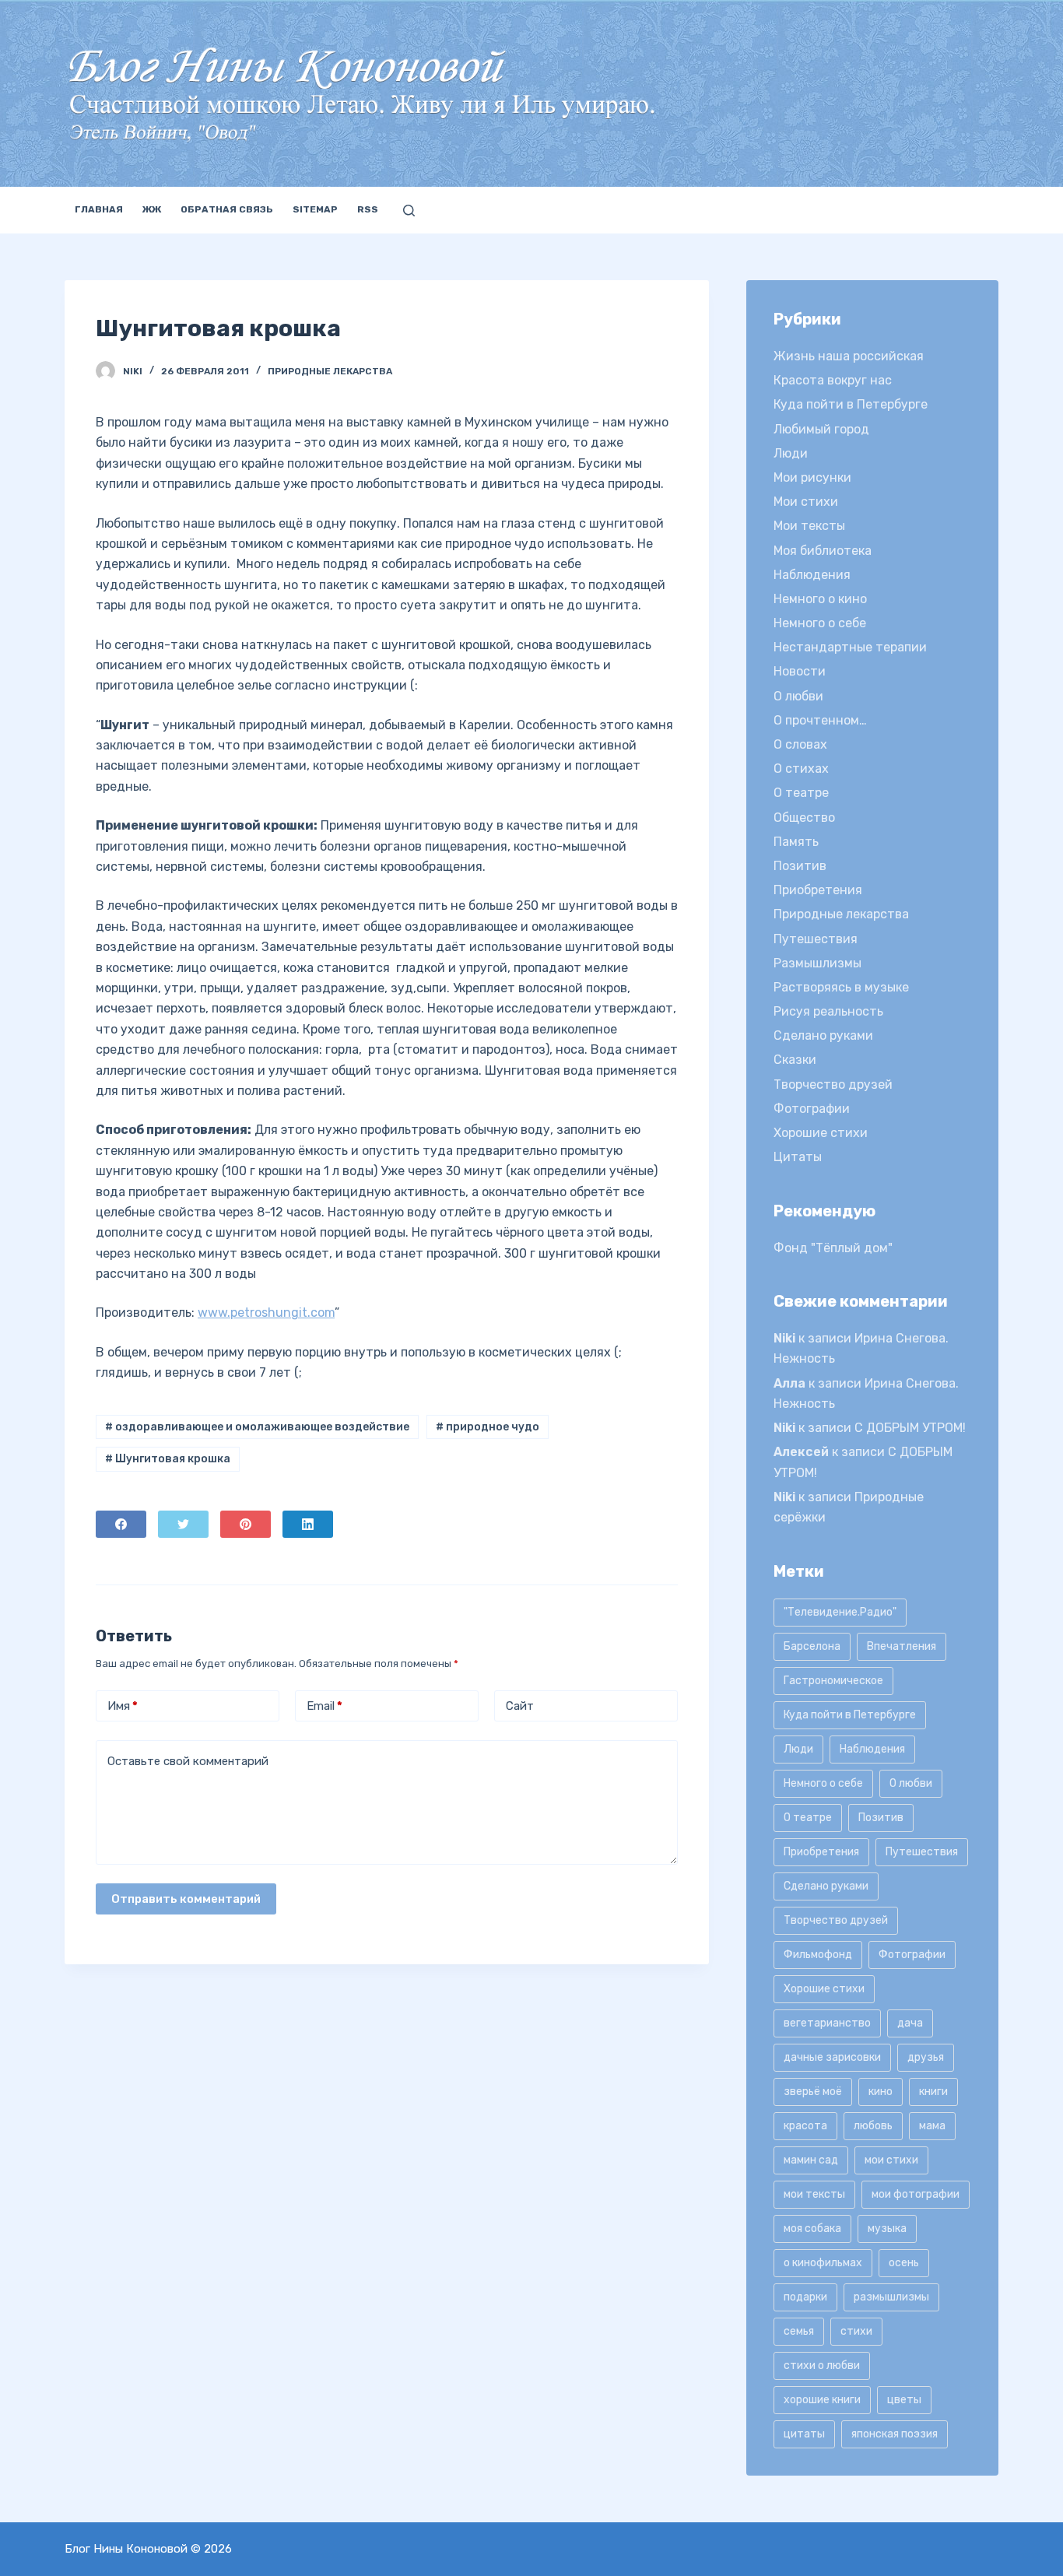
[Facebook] (121, 1524)
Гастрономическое (833, 1681)
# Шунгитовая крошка (168, 1459)
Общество (804, 818)
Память (796, 842)
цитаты (804, 2434)
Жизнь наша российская (849, 356)
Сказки (795, 1060)
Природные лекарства (330, 371)
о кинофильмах (823, 2263)
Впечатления (902, 1646)
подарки (805, 2297)
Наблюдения (812, 575)
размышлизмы (891, 2297)
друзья (926, 2057)
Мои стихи (806, 502)
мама (932, 2126)
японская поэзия (895, 2434)
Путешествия (816, 939)
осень (904, 2263)
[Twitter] (183, 1524)
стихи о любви (822, 2365)
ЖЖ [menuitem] (152, 209)
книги (933, 2092)
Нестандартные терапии (850, 647)
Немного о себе (820, 623)
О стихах (801, 769)
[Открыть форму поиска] (409, 211)
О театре (801, 793)
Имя (123, 1706)
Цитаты (798, 1157)
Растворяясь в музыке (841, 987)
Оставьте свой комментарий (188, 1761)
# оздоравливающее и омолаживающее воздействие (257, 1427)
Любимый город (821, 429)
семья (799, 2331)
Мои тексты (809, 526)
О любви (798, 696)
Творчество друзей (833, 1084)
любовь (873, 2126)
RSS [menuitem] (368, 209)
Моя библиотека (823, 551)
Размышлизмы (817, 963)
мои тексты (814, 2194)
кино (881, 2092)
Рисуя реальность (828, 1011)
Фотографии (812, 1109)
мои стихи (891, 2160)
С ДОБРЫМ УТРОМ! (910, 1428)
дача (910, 2023)
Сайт (520, 1706)
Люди (791, 453)
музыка (887, 2229)
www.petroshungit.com (266, 1313)
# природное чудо (488, 1427)
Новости (800, 671)
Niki (784, 1338)
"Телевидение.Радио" (840, 1612)
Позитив (800, 866)
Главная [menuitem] (99, 209)
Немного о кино (820, 599)
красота (805, 2126)
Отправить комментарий (186, 1899)
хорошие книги (822, 2400)
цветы (904, 2400)
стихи (856, 2331)
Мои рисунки (812, 477)
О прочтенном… (820, 720)
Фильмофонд (818, 1955)
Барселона (812, 1646)
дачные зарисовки (832, 2057)
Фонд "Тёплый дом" (833, 1248)
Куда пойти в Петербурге (851, 404)
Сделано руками (823, 1035)
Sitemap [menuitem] (315, 209)
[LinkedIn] (308, 1524)
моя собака (812, 2229)
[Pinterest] (246, 1524)
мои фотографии (916, 2194)
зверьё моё (813, 2092)
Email (325, 1706)
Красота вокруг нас (833, 380)
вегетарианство (827, 2023)
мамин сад (811, 2160)
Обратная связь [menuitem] (227, 209)
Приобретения (818, 890)
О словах (800, 744)
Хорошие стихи (821, 1133)
